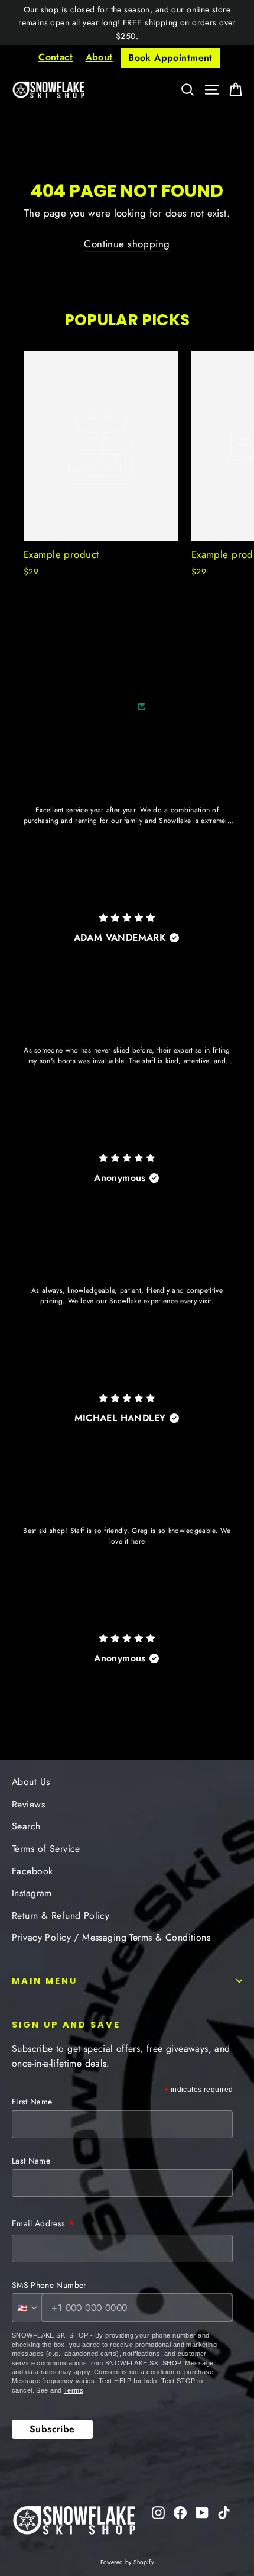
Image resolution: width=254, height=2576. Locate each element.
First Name (32, 2102)
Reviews (28, 1804)
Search (26, 1826)
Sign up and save (66, 2025)
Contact (56, 57)
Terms (74, 2390)
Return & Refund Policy (61, 1915)
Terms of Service (46, 1849)
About (99, 57)
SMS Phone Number (49, 2285)
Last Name (31, 2161)
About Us (31, 1782)
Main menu (44, 1981)
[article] (127, 838)
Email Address (43, 2225)
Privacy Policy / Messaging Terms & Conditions (111, 1937)
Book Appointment (170, 58)
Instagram (32, 1893)
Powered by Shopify (127, 2562)
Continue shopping (127, 244)
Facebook (32, 1871)
